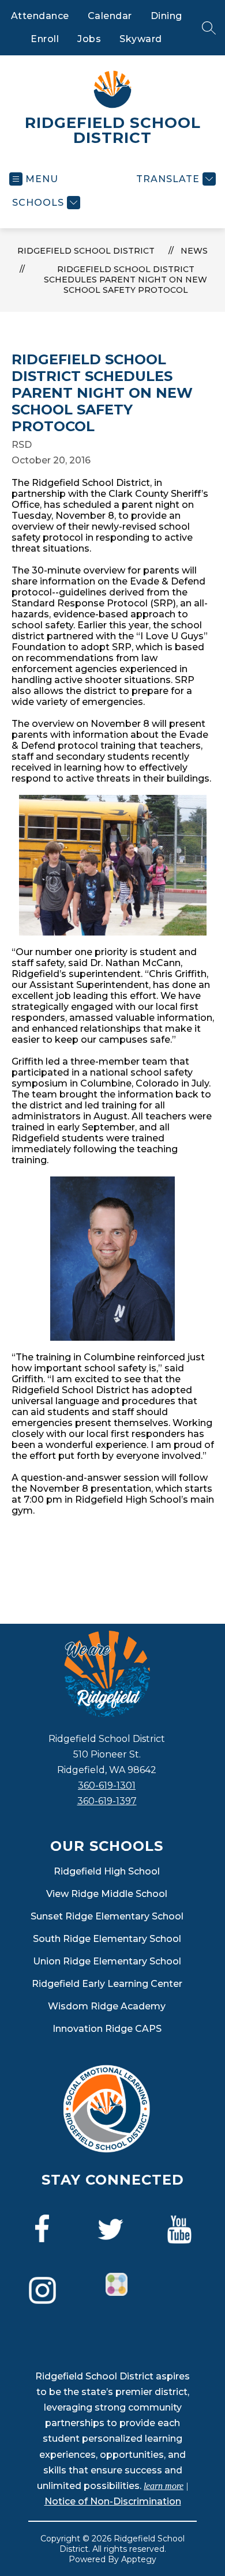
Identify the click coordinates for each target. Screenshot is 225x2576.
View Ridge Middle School (107, 1894)
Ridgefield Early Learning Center (107, 1984)
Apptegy (139, 2559)
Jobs (89, 39)
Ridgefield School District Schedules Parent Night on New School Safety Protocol (125, 280)
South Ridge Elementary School (107, 1939)
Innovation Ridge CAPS (107, 2029)
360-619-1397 (107, 1801)
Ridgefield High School (107, 1871)
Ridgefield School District (86, 251)
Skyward (141, 39)
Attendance (40, 16)
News (194, 251)
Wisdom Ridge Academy (107, 2006)
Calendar (110, 16)
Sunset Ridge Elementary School (107, 1916)
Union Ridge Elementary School (107, 1961)
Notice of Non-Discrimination (113, 2501)
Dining (166, 16)
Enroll (45, 39)
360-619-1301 (107, 1785)
